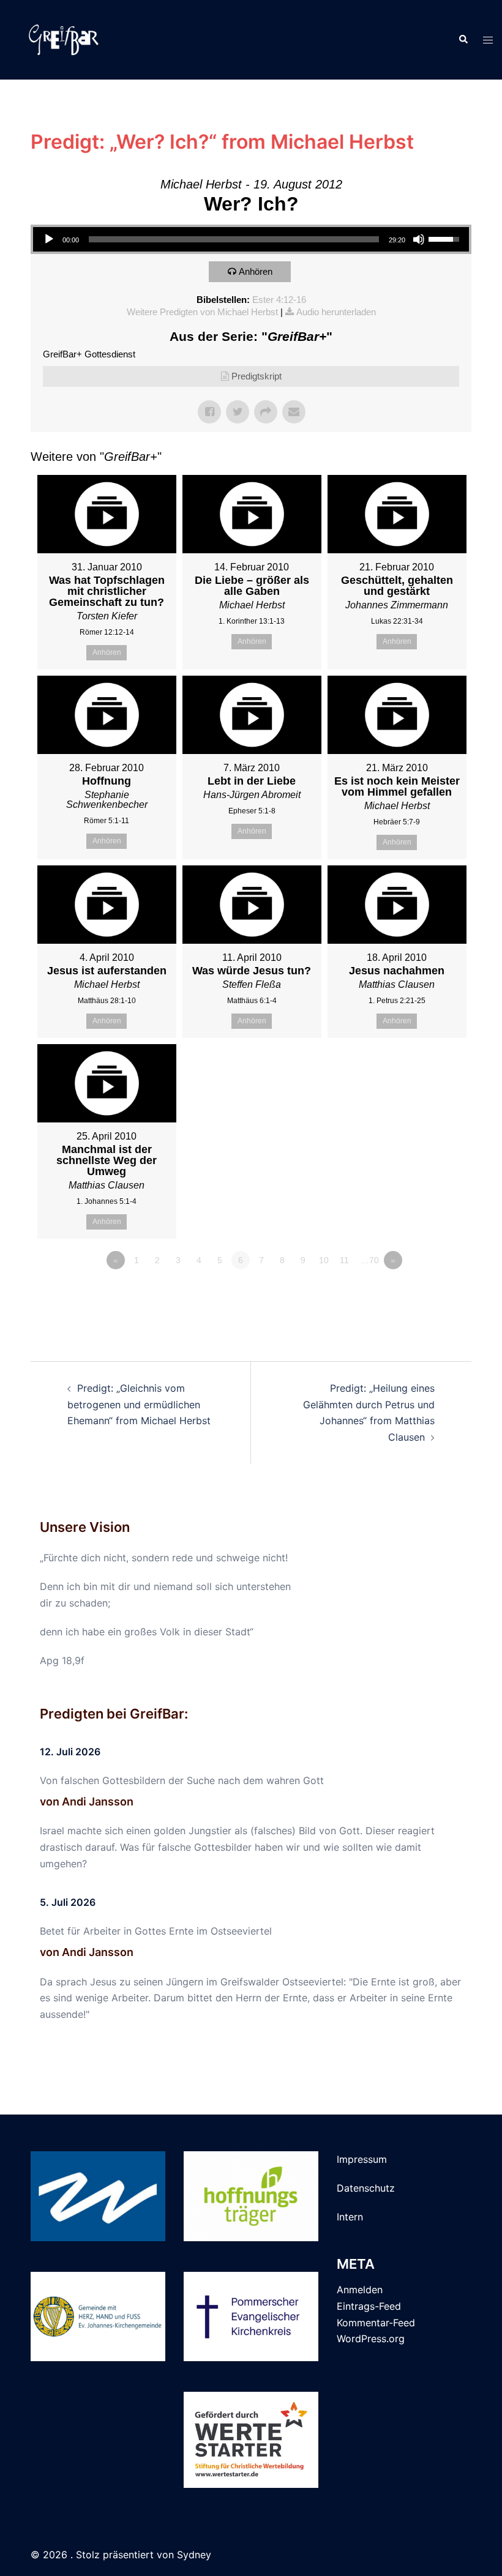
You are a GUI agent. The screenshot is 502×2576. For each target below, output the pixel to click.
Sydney (194, 2555)
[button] (463, 40)
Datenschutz (366, 2188)
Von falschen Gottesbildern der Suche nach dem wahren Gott (182, 1780)
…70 (370, 1260)
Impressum (362, 2159)
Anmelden (360, 2290)
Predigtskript (257, 376)
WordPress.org (371, 2339)
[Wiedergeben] (49, 239)
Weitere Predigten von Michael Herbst (202, 312)
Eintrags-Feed (369, 2306)
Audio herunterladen (336, 312)
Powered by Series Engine (426, 1294)
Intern (350, 2217)
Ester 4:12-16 (279, 300)
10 (324, 1260)
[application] (251, 239)
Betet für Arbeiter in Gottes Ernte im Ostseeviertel (156, 1931)
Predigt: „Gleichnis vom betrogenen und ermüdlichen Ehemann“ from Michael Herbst (139, 1405)
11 (344, 1260)
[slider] (234, 239)
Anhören (256, 271)
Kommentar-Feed (376, 2323)
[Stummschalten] (419, 239)
